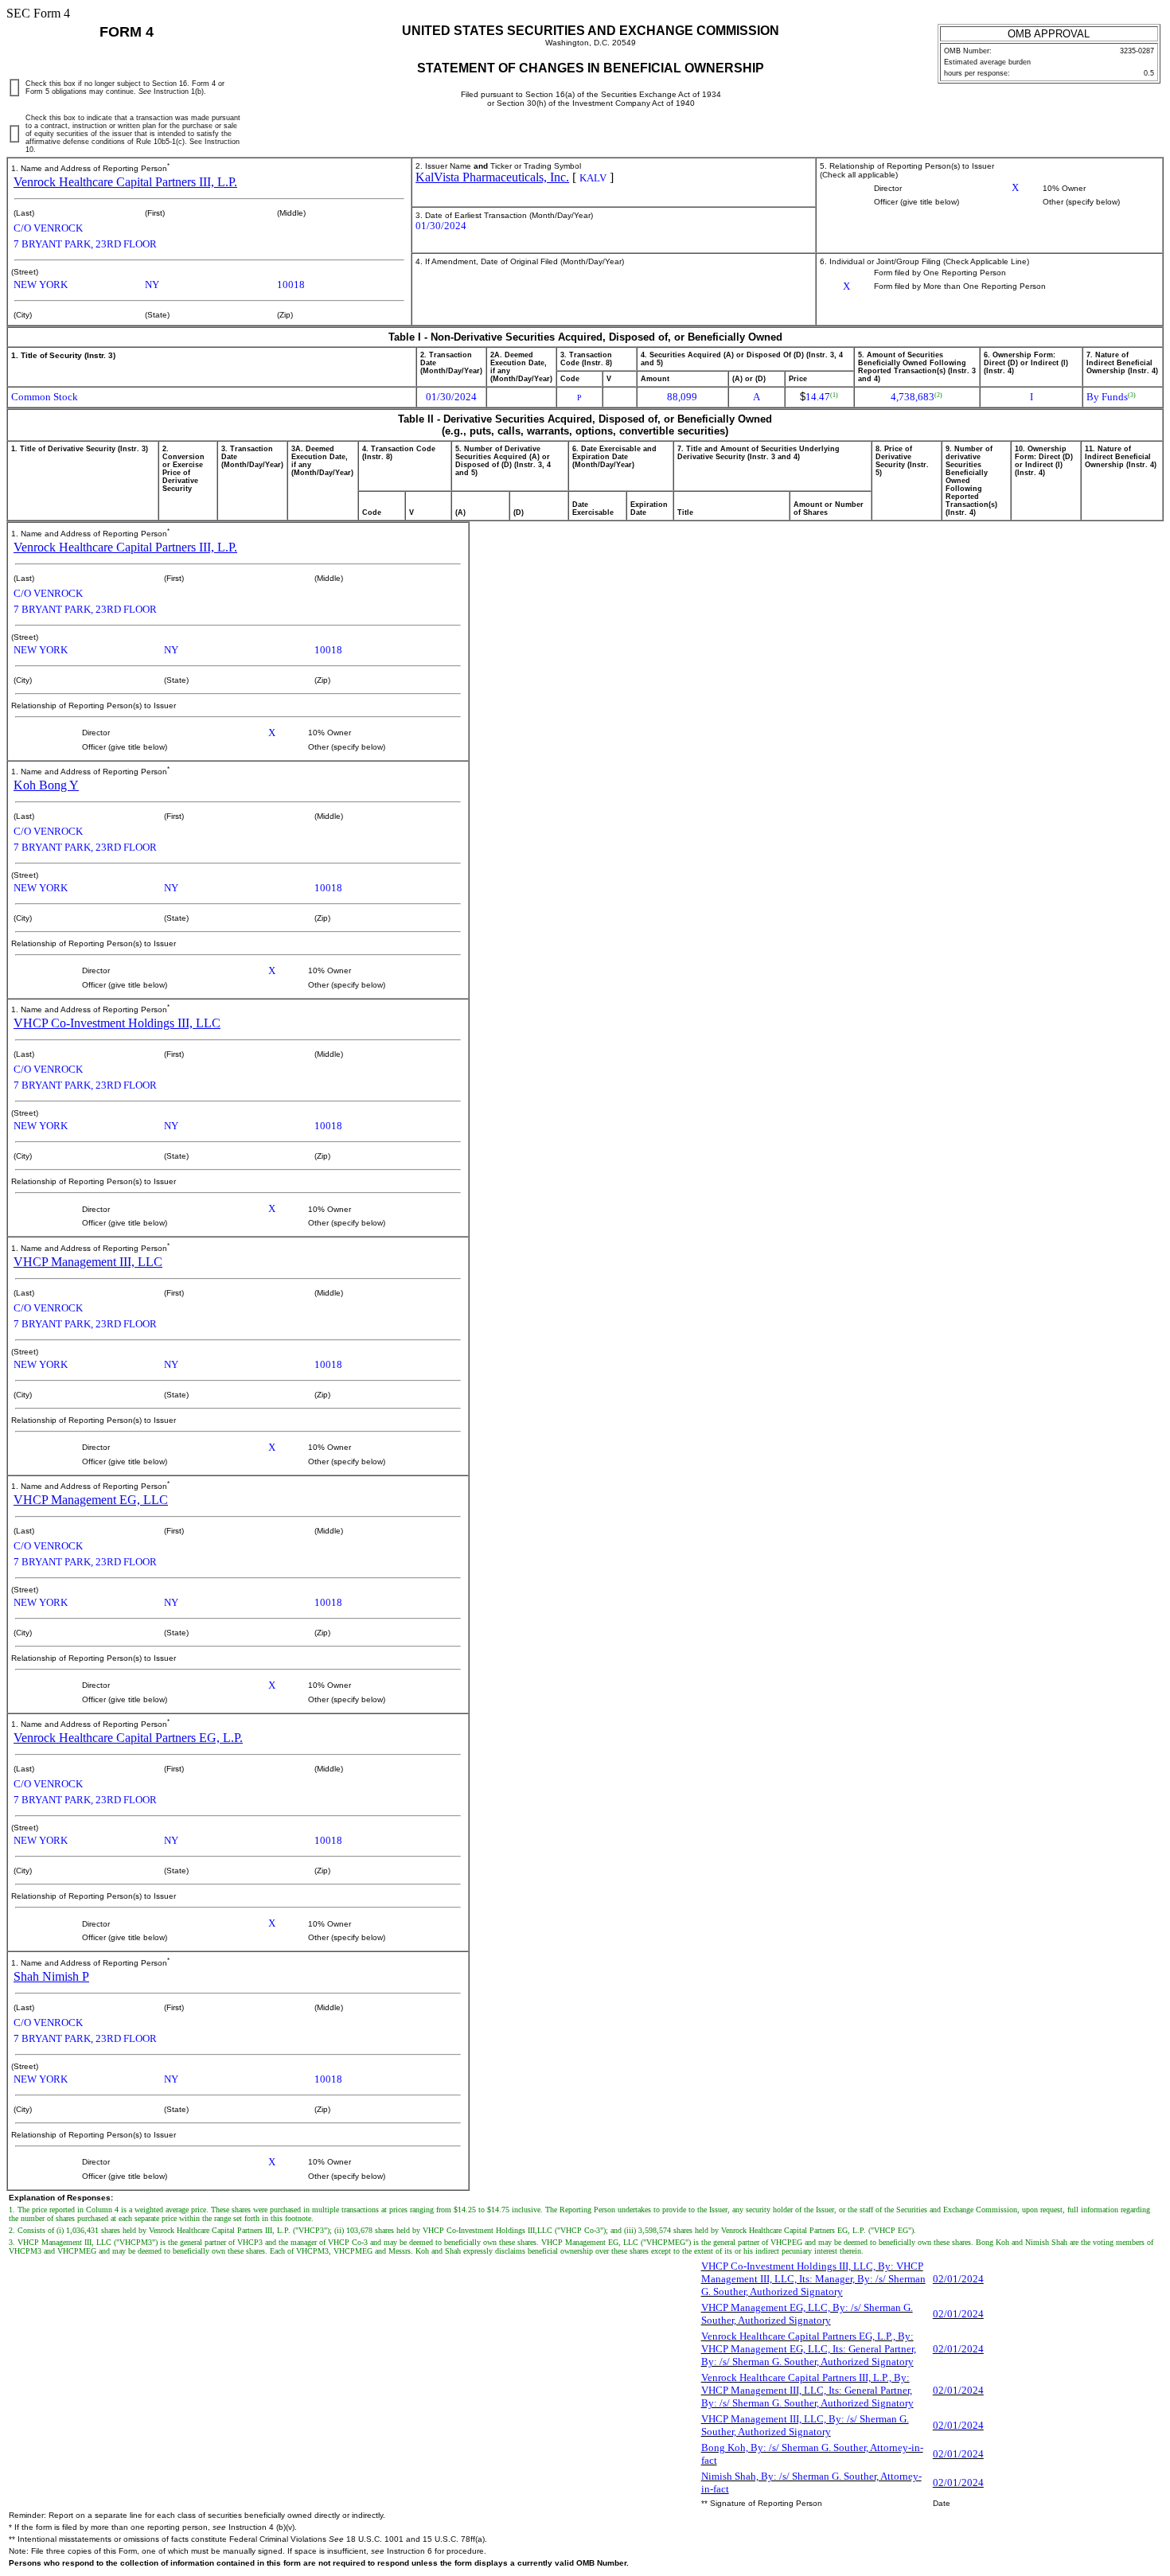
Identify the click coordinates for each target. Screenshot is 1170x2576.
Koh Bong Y (46, 785)
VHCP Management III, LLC (88, 1262)
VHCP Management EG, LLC (91, 1500)
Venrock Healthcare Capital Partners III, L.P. (125, 182)
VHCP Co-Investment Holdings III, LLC (117, 1023)
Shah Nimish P (51, 1976)
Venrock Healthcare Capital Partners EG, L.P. (128, 1738)
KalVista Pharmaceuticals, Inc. (492, 177)
